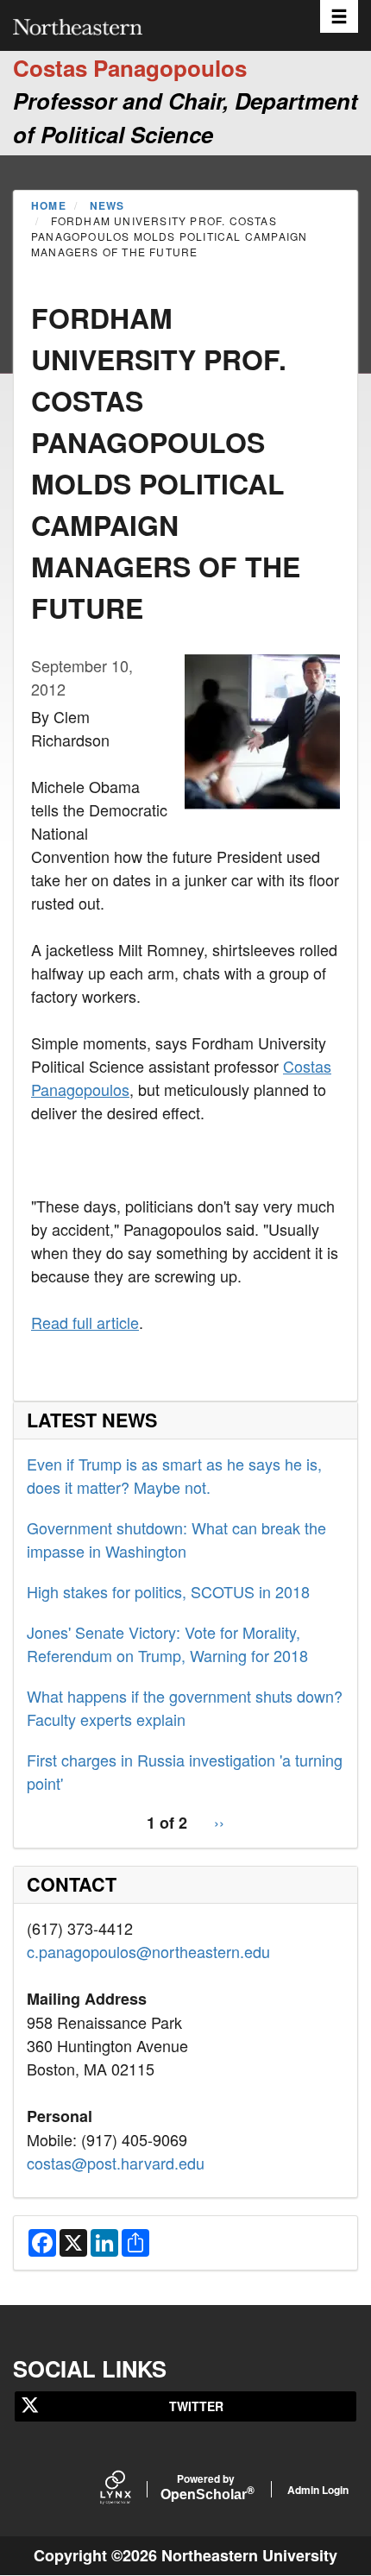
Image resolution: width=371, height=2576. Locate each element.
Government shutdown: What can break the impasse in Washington (176, 1539)
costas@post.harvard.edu (116, 2163)
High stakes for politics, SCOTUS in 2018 (168, 1591)
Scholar (206, 2488)
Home (49, 205)
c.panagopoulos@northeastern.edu (148, 1951)
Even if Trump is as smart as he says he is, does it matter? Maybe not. (174, 1475)
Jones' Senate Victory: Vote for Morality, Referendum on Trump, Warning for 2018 (167, 1644)
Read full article (85, 1322)
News (107, 205)
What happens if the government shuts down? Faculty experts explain (185, 1707)
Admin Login (318, 2490)
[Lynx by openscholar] (130, 2489)
